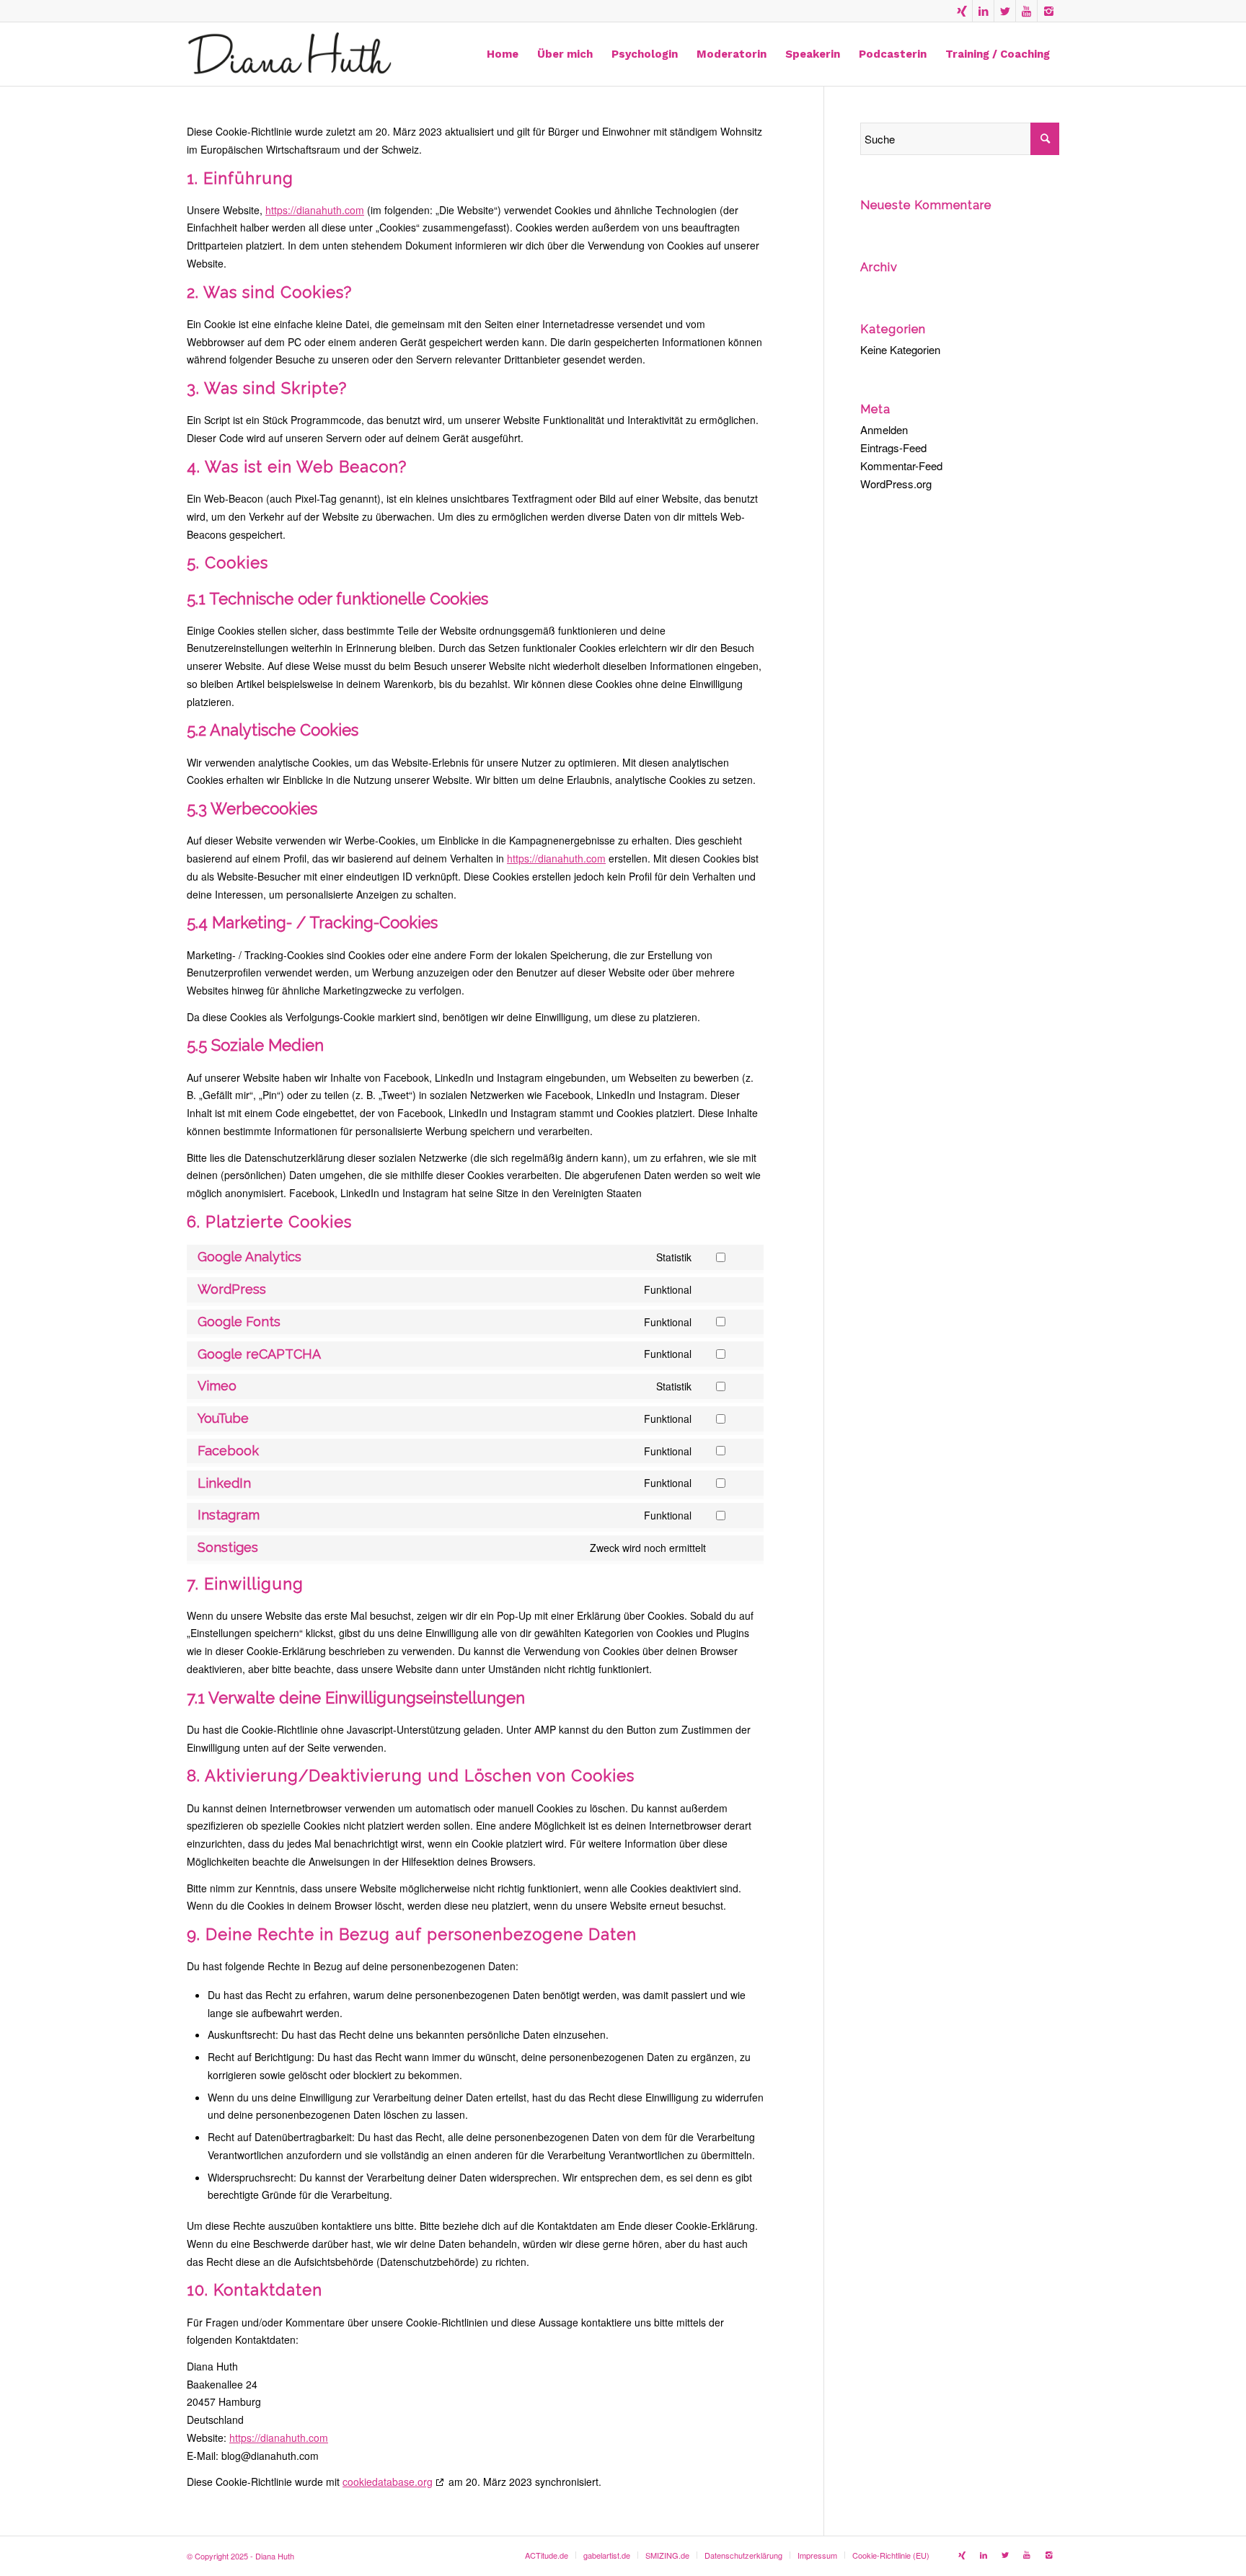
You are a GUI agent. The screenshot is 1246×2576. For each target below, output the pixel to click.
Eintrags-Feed (893, 447)
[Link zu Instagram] (1048, 11)
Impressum (817, 2555)
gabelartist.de (607, 2555)
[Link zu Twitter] (1005, 11)
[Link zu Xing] (962, 11)
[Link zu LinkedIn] (983, 11)
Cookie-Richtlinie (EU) (891, 2555)
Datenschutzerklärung (743, 2555)
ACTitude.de (547, 2555)
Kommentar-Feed (901, 466)
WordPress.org (896, 484)
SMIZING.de (667, 2555)
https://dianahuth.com (315, 210)
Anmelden (884, 429)
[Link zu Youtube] (1026, 11)
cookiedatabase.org (388, 2482)
